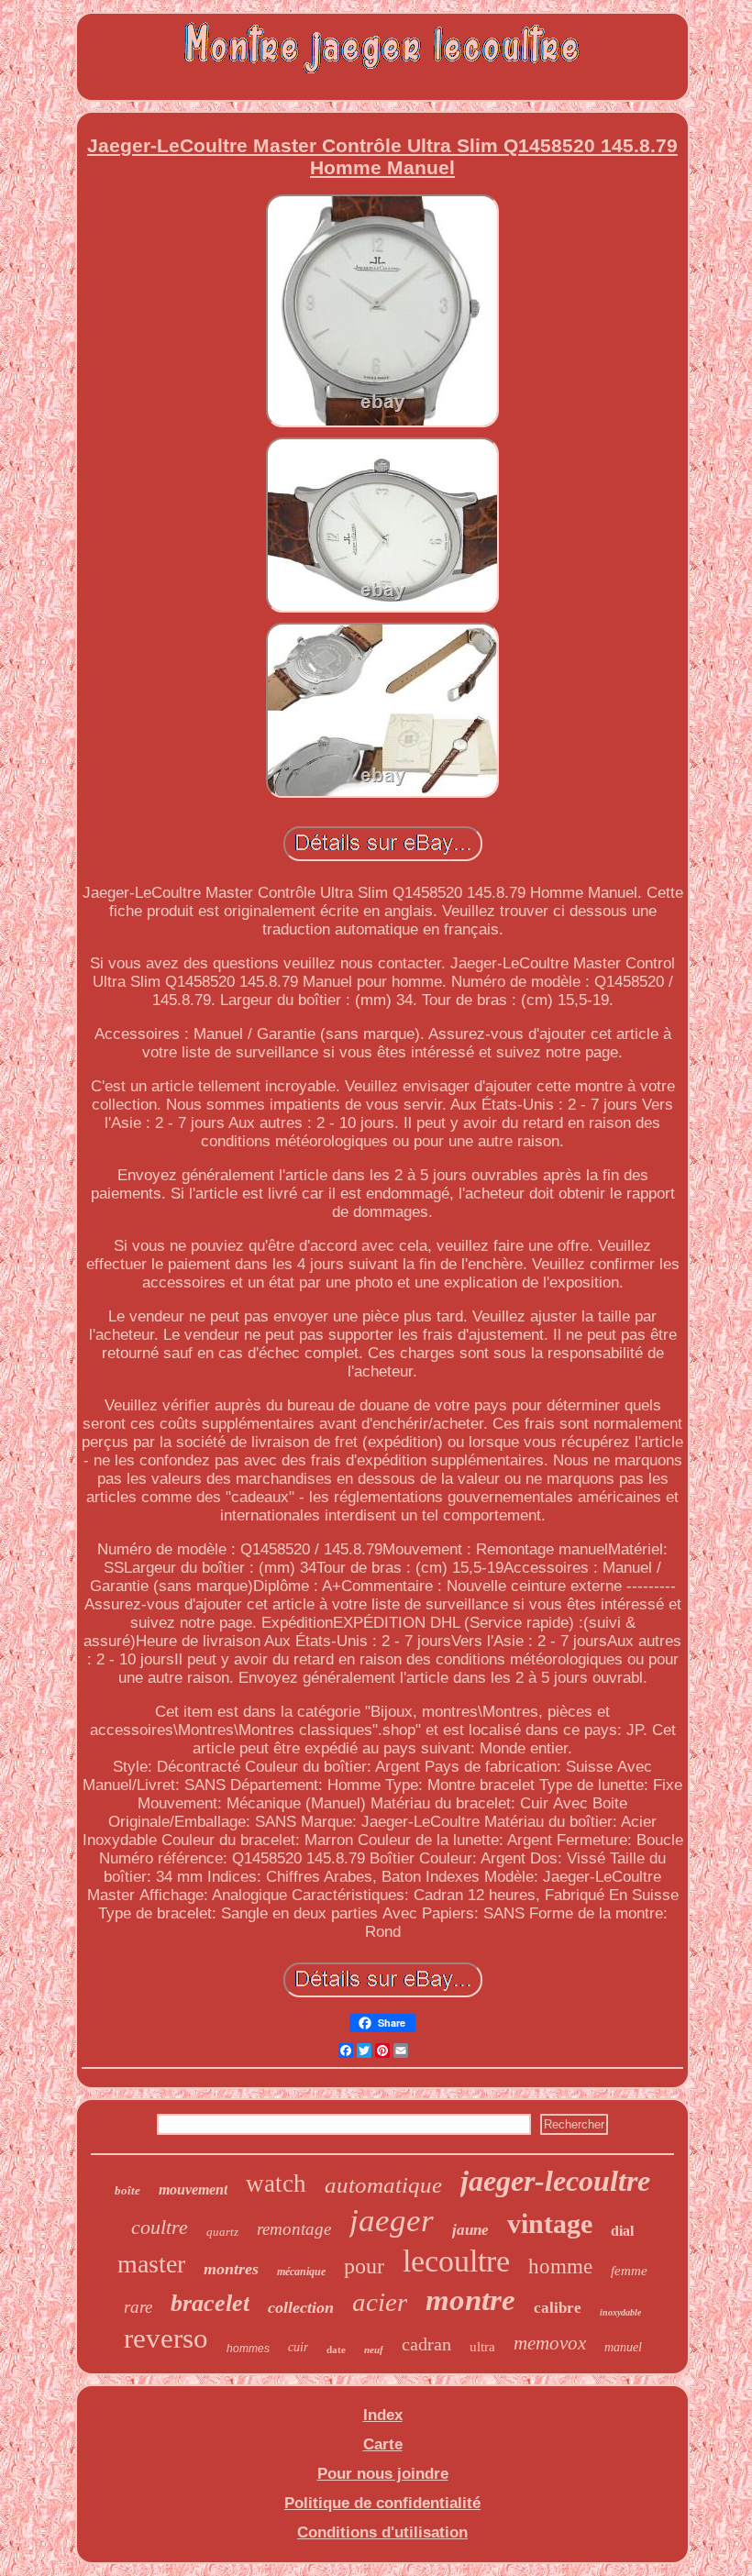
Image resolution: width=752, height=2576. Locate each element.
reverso (166, 2338)
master (151, 2264)
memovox (550, 2343)
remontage (294, 2229)
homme (560, 2266)
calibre (558, 2308)
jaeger (392, 2221)
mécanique (301, 2272)
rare (138, 2307)
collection (301, 2307)
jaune (470, 2230)
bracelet (210, 2303)
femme (629, 2271)
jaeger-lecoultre (555, 2181)
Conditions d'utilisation (382, 2532)
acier (380, 2302)
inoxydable (620, 2312)
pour (364, 2266)
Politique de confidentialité (382, 2503)
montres (231, 2269)
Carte (383, 2444)
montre (470, 2300)
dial (622, 2231)
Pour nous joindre (383, 2474)
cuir (298, 2347)
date (336, 2349)
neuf (374, 2349)
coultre (160, 2227)
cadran (426, 2344)
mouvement (193, 2189)
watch (276, 2184)
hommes (248, 2349)
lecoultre (456, 2261)
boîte (127, 2190)
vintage (550, 2223)
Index (383, 2415)
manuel (623, 2347)
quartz (222, 2232)
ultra (482, 2347)
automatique (383, 2185)
